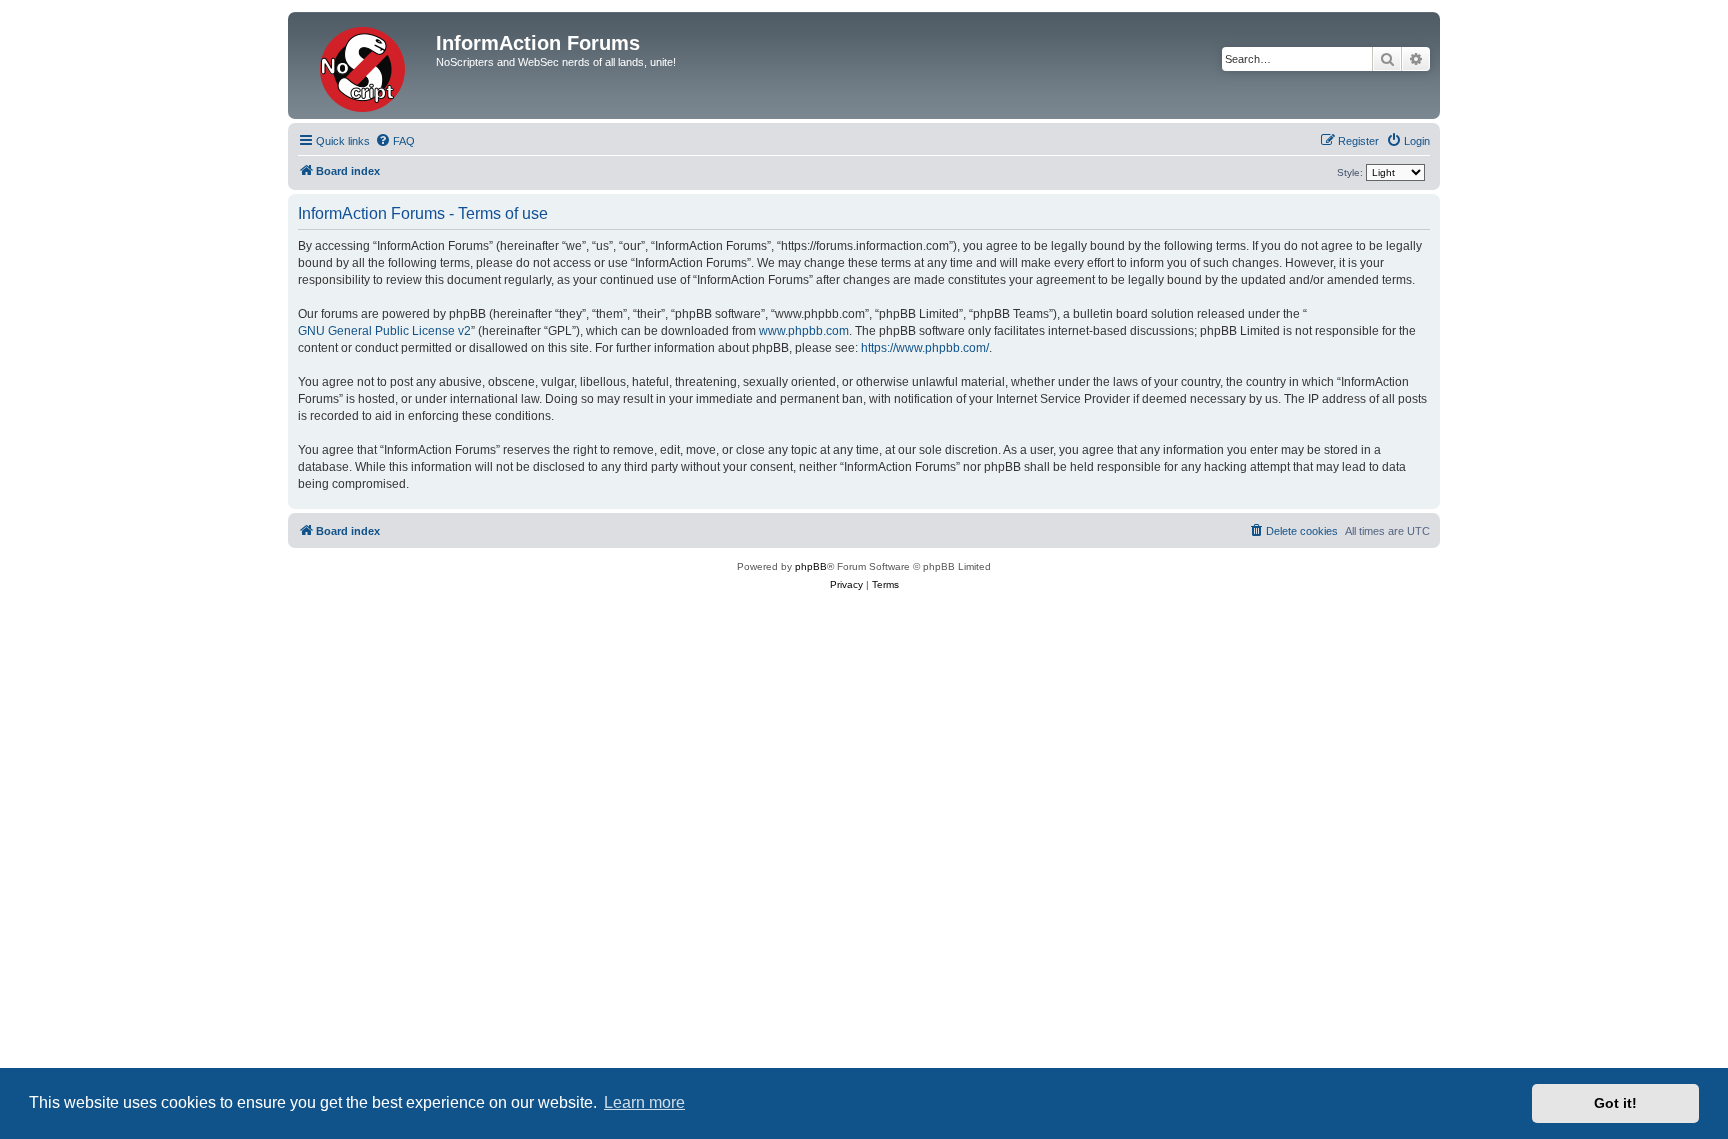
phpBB (811, 566)
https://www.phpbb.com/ (925, 348)
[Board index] (364, 65)
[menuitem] (395, 141)
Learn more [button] (644, 1102)
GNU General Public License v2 (384, 331)
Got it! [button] (1615, 1103)
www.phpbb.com (804, 331)
